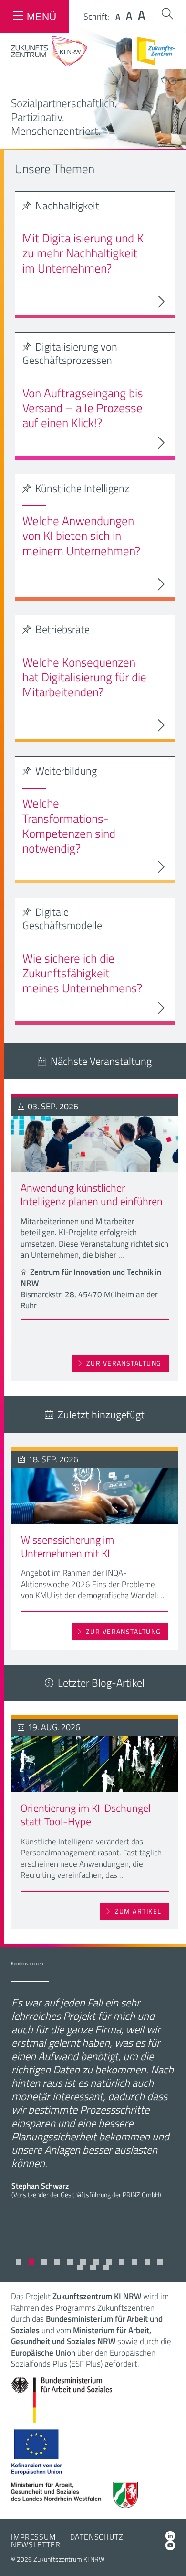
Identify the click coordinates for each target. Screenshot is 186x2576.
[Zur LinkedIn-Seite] (170, 2536)
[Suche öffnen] (167, 14)
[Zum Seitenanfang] (170, 2556)
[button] (19, 2262)
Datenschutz (97, 2537)
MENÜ (41, 16)
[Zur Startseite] (49, 63)
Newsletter (36, 2544)
